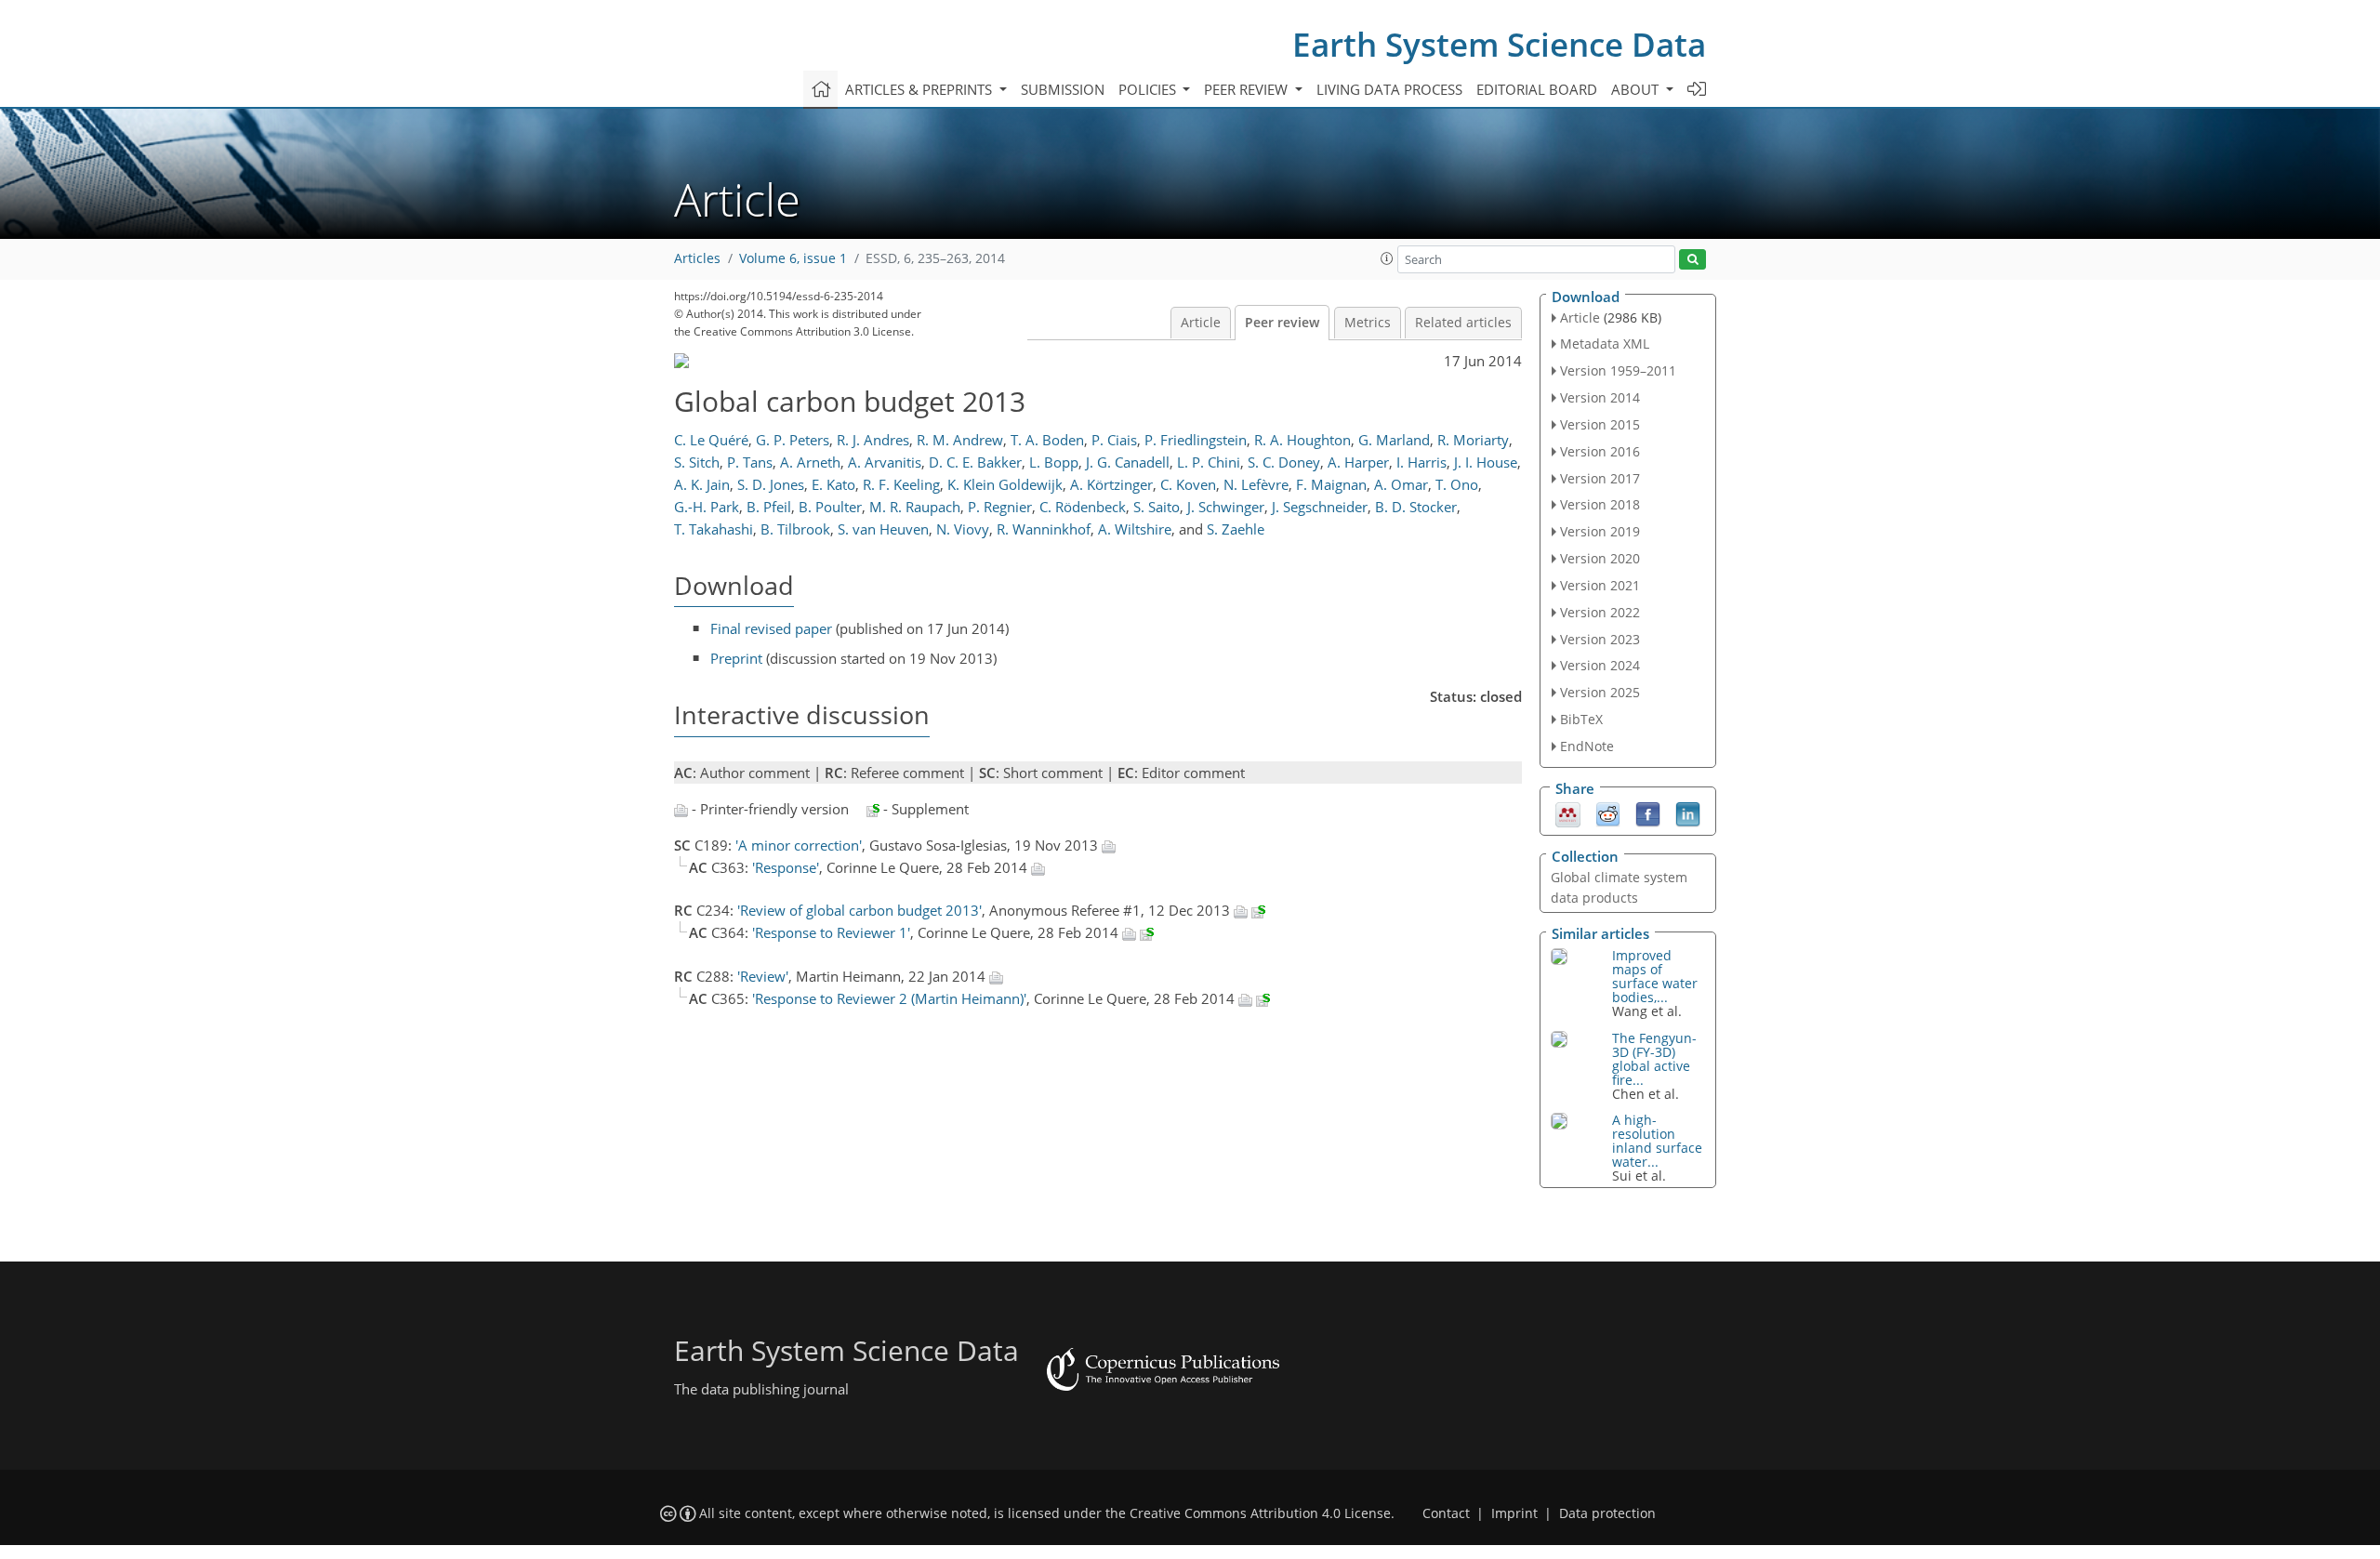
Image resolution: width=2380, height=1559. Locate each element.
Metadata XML (1605, 344)
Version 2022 (1600, 612)
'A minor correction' (799, 845)
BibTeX (1581, 719)
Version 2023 (1600, 639)
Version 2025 (1600, 692)
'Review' (763, 976)
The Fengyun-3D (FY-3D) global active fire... (1654, 1059)
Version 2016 (1600, 451)
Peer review (1282, 323)
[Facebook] (1648, 813)
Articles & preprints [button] (920, 89)
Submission (1063, 89)
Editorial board (1537, 89)
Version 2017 (1600, 478)
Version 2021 (1600, 585)
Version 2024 (1600, 665)
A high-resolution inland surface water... (1657, 1141)
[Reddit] (1608, 813)
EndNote (1587, 746)
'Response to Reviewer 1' (831, 932)
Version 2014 (1600, 397)
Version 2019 (1600, 531)
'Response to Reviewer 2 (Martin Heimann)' (889, 998)
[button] (1387, 258)
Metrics (1368, 323)
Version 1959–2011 (1618, 370)
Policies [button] (1149, 89)
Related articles (1463, 323)
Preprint (736, 658)
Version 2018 (1600, 504)
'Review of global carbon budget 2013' (859, 910)
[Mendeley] (1568, 813)
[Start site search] (1692, 260)
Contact (1446, 1513)
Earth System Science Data (1499, 44)
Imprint (1514, 1513)
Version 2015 (1600, 424)
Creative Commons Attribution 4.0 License (1260, 1513)
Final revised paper (771, 628)
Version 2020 (1600, 558)
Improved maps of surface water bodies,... (1655, 976)
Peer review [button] (1248, 89)
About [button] (1637, 89)
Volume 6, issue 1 (793, 258)
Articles (697, 258)
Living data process (1389, 89)
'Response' (786, 867)
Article (1201, 323)
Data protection (1607, 1513)
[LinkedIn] (1688, 813)
